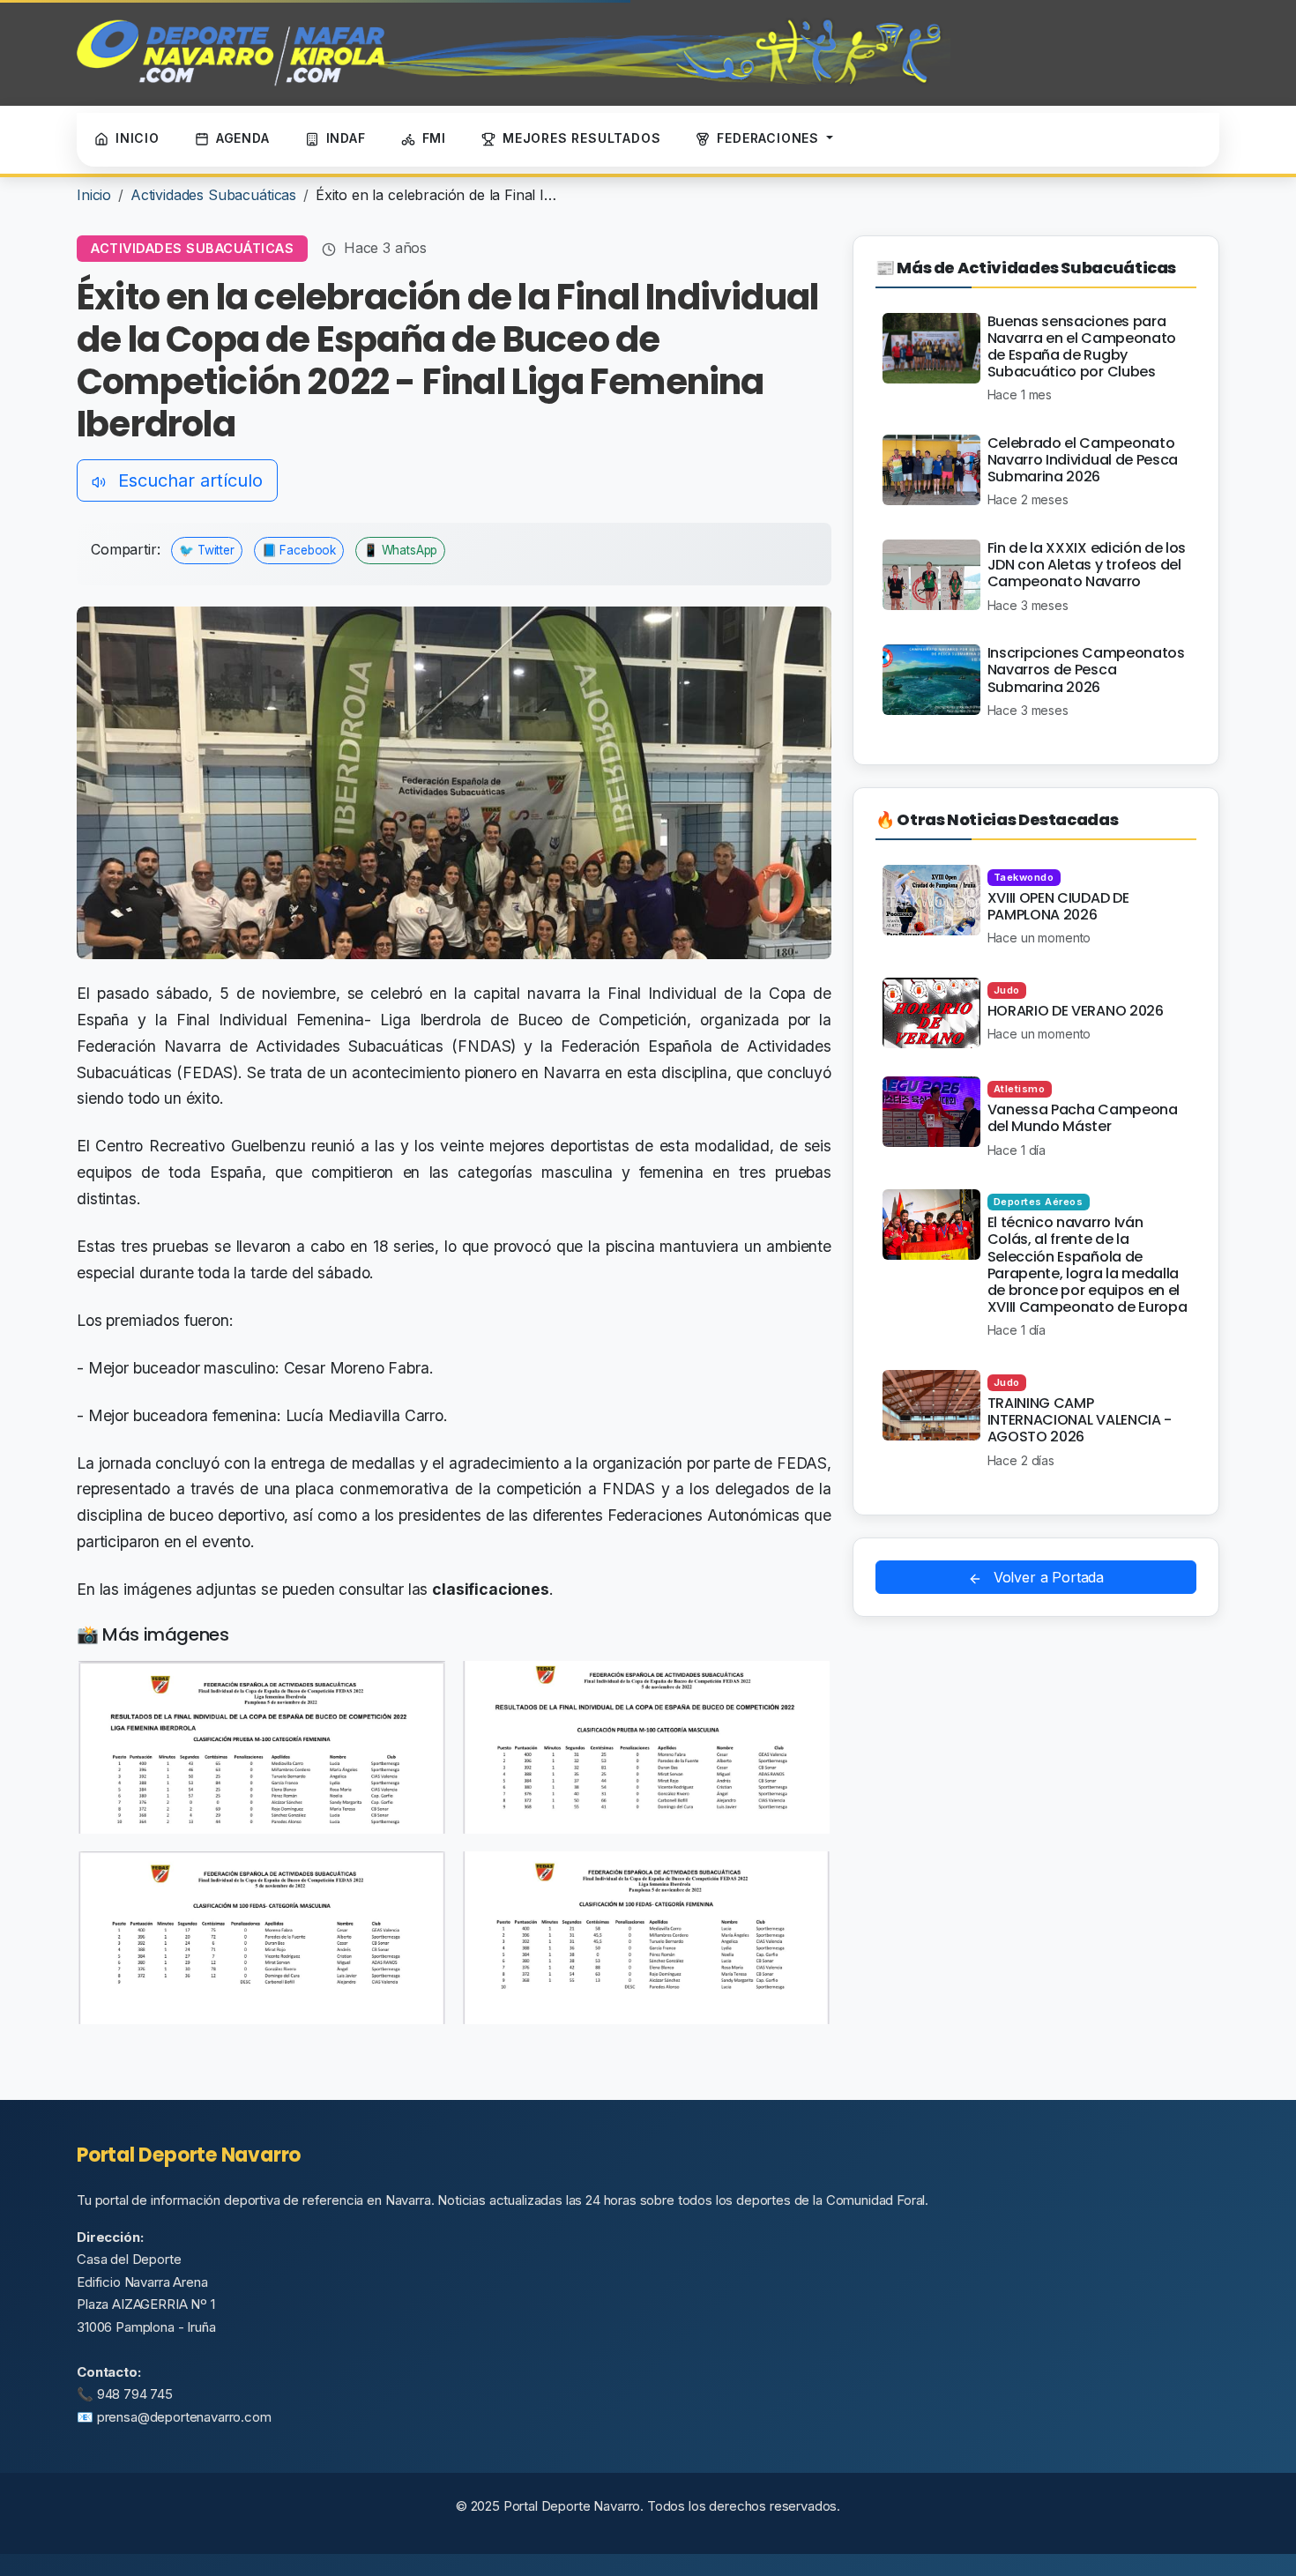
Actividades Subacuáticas (213, 195)
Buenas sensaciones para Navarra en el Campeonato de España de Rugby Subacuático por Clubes (1082, 347)
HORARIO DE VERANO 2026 (1076, 1011)
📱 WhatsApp (400, 550)
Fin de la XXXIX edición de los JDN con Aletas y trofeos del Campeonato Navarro (1087, 565)
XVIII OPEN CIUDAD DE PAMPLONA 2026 (1058, 906)
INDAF (346, 138)
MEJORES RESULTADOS (581, 138)
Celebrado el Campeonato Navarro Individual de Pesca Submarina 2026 (1083, 460)
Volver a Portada (1046, 1577)
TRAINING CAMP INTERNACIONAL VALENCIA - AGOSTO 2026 (1080, 1420)
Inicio (94, 195)
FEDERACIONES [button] (770, 138)
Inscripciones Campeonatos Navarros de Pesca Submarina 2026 (1086, 670)
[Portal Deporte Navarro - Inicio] (514, 53)
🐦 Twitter (207, 550)
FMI (434, 138)
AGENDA (243, 138)
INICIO (138, 138)
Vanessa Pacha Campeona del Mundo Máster (1083, 1118)
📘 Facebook (299, 550)
